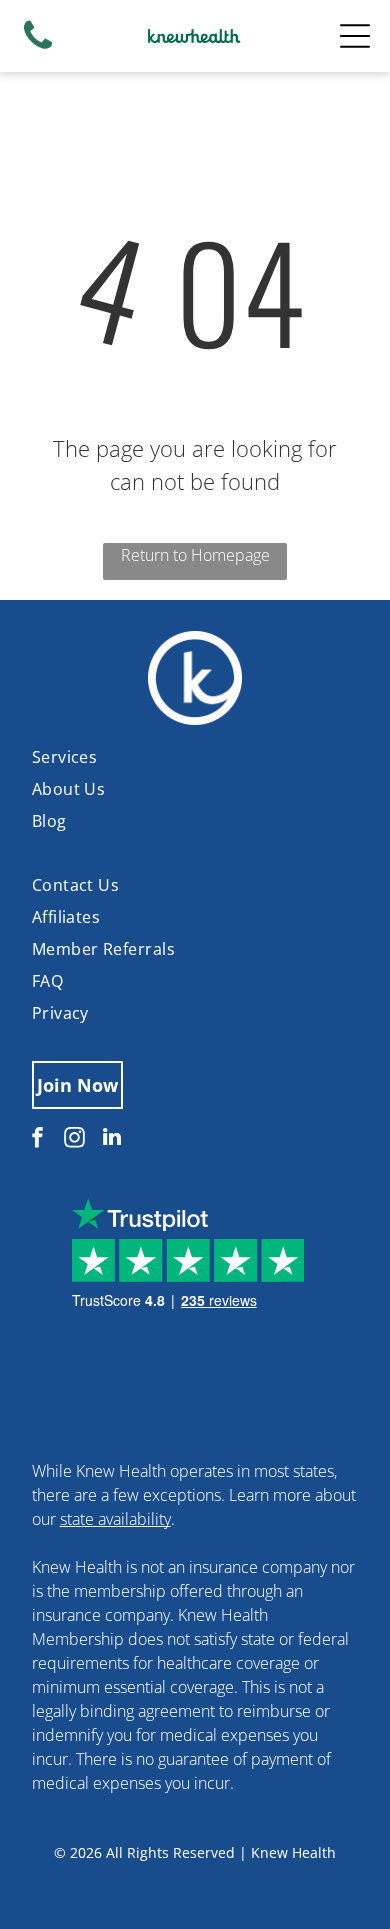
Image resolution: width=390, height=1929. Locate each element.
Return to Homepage (195, 555)
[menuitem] (195, 757)
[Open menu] (355, 36)
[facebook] (38, 1139)
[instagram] (75, 1139)
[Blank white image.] (38, 48)
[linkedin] (112, 1139)
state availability (115, 1519)
